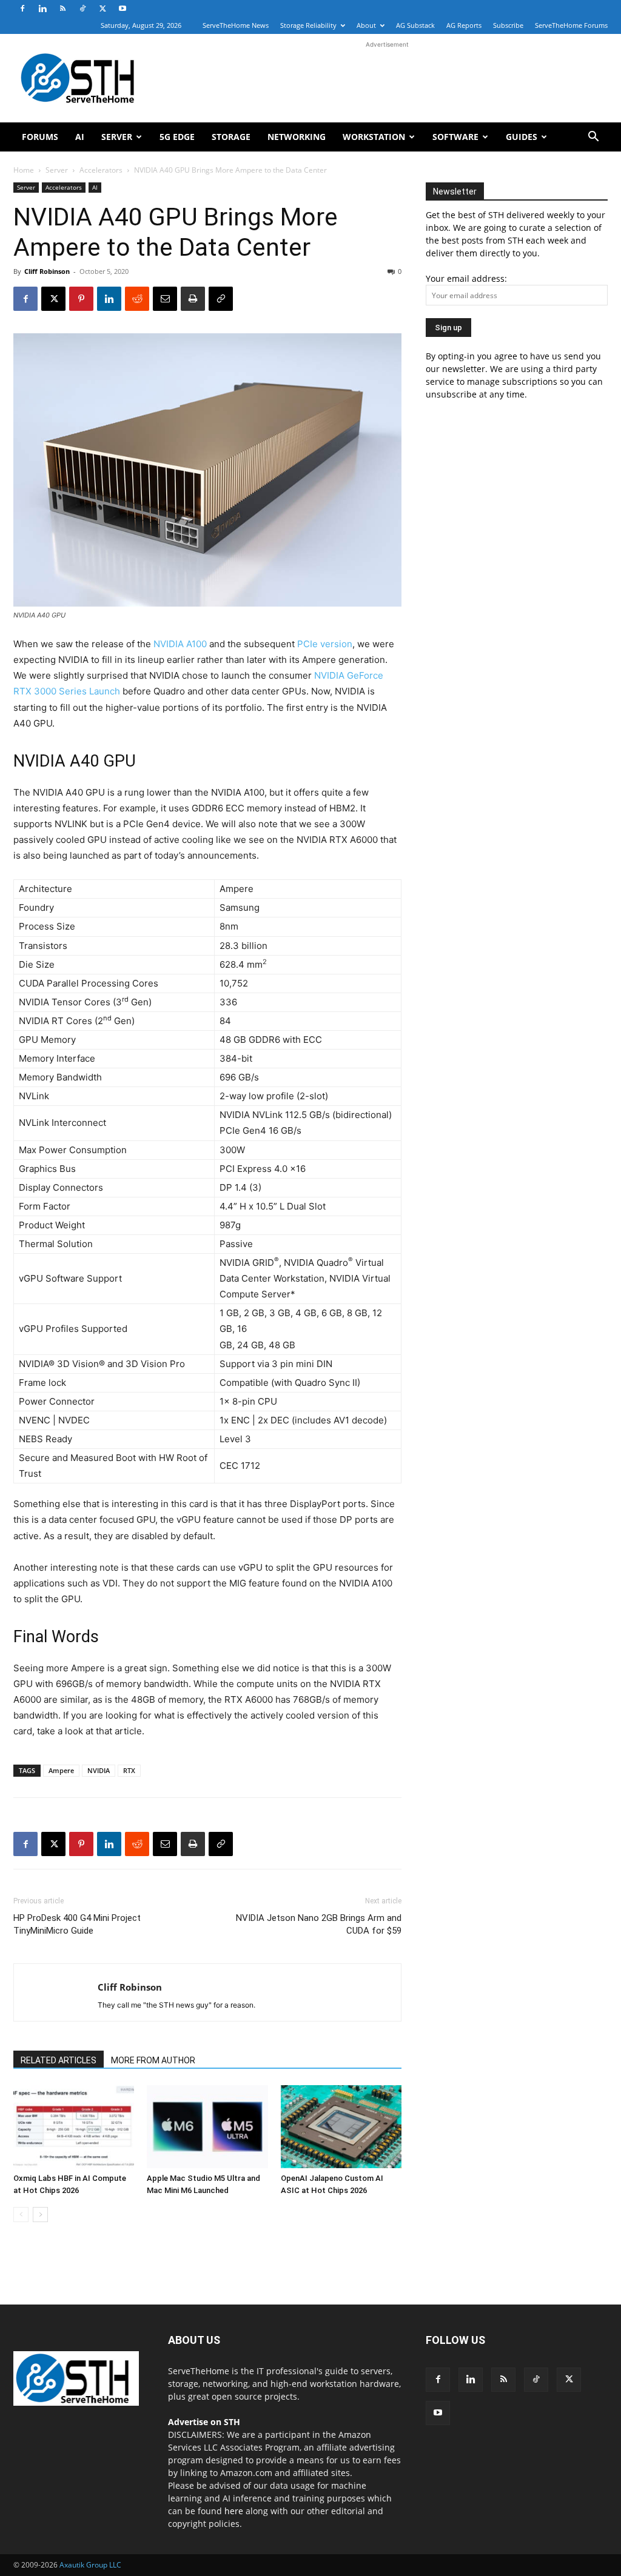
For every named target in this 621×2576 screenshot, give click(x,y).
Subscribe (508, 25)
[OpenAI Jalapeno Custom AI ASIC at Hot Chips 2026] (341, 2127)
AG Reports (464, 25)
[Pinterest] (81, 299)
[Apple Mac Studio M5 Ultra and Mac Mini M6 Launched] (207, 2127)
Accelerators (101, 170)
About (366, 25)
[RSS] (62, 8)
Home (24, 170)
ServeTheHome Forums (571, 25)
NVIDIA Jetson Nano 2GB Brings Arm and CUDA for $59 (319, 1924)
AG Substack (415, 25)
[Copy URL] (221, 299)
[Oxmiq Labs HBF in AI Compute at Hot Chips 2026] (74, 2127)
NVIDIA (99, 1770)
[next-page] (40, 2215)
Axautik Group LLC (90, 2565)
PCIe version (325, 644)
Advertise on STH (204, 2422)
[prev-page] (21, 2215)
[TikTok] (82, 8)
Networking (297, 137)
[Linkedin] (42, 8)
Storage (231, 137)
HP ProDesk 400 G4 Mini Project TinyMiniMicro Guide (77, 1924)
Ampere (61, 1770)
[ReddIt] (137, 299)
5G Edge (177, 137)
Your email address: (466, 278)
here (234, 2511)
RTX (129, 1770)
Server (117, 137)
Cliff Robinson (47, 271)
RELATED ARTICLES (59, 2060)
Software (455, 137)
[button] (593, 138)
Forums (40, 137)
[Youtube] (123, 8)
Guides (522, 137)
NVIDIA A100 (180, 644)
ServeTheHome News (236, 25)
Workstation (374, 137)
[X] (102, 8)
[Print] (193, 299)
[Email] (165, 299)
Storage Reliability (308, 25)
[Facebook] (22, 8)
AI (80, 137)
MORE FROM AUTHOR (153, 2060)
